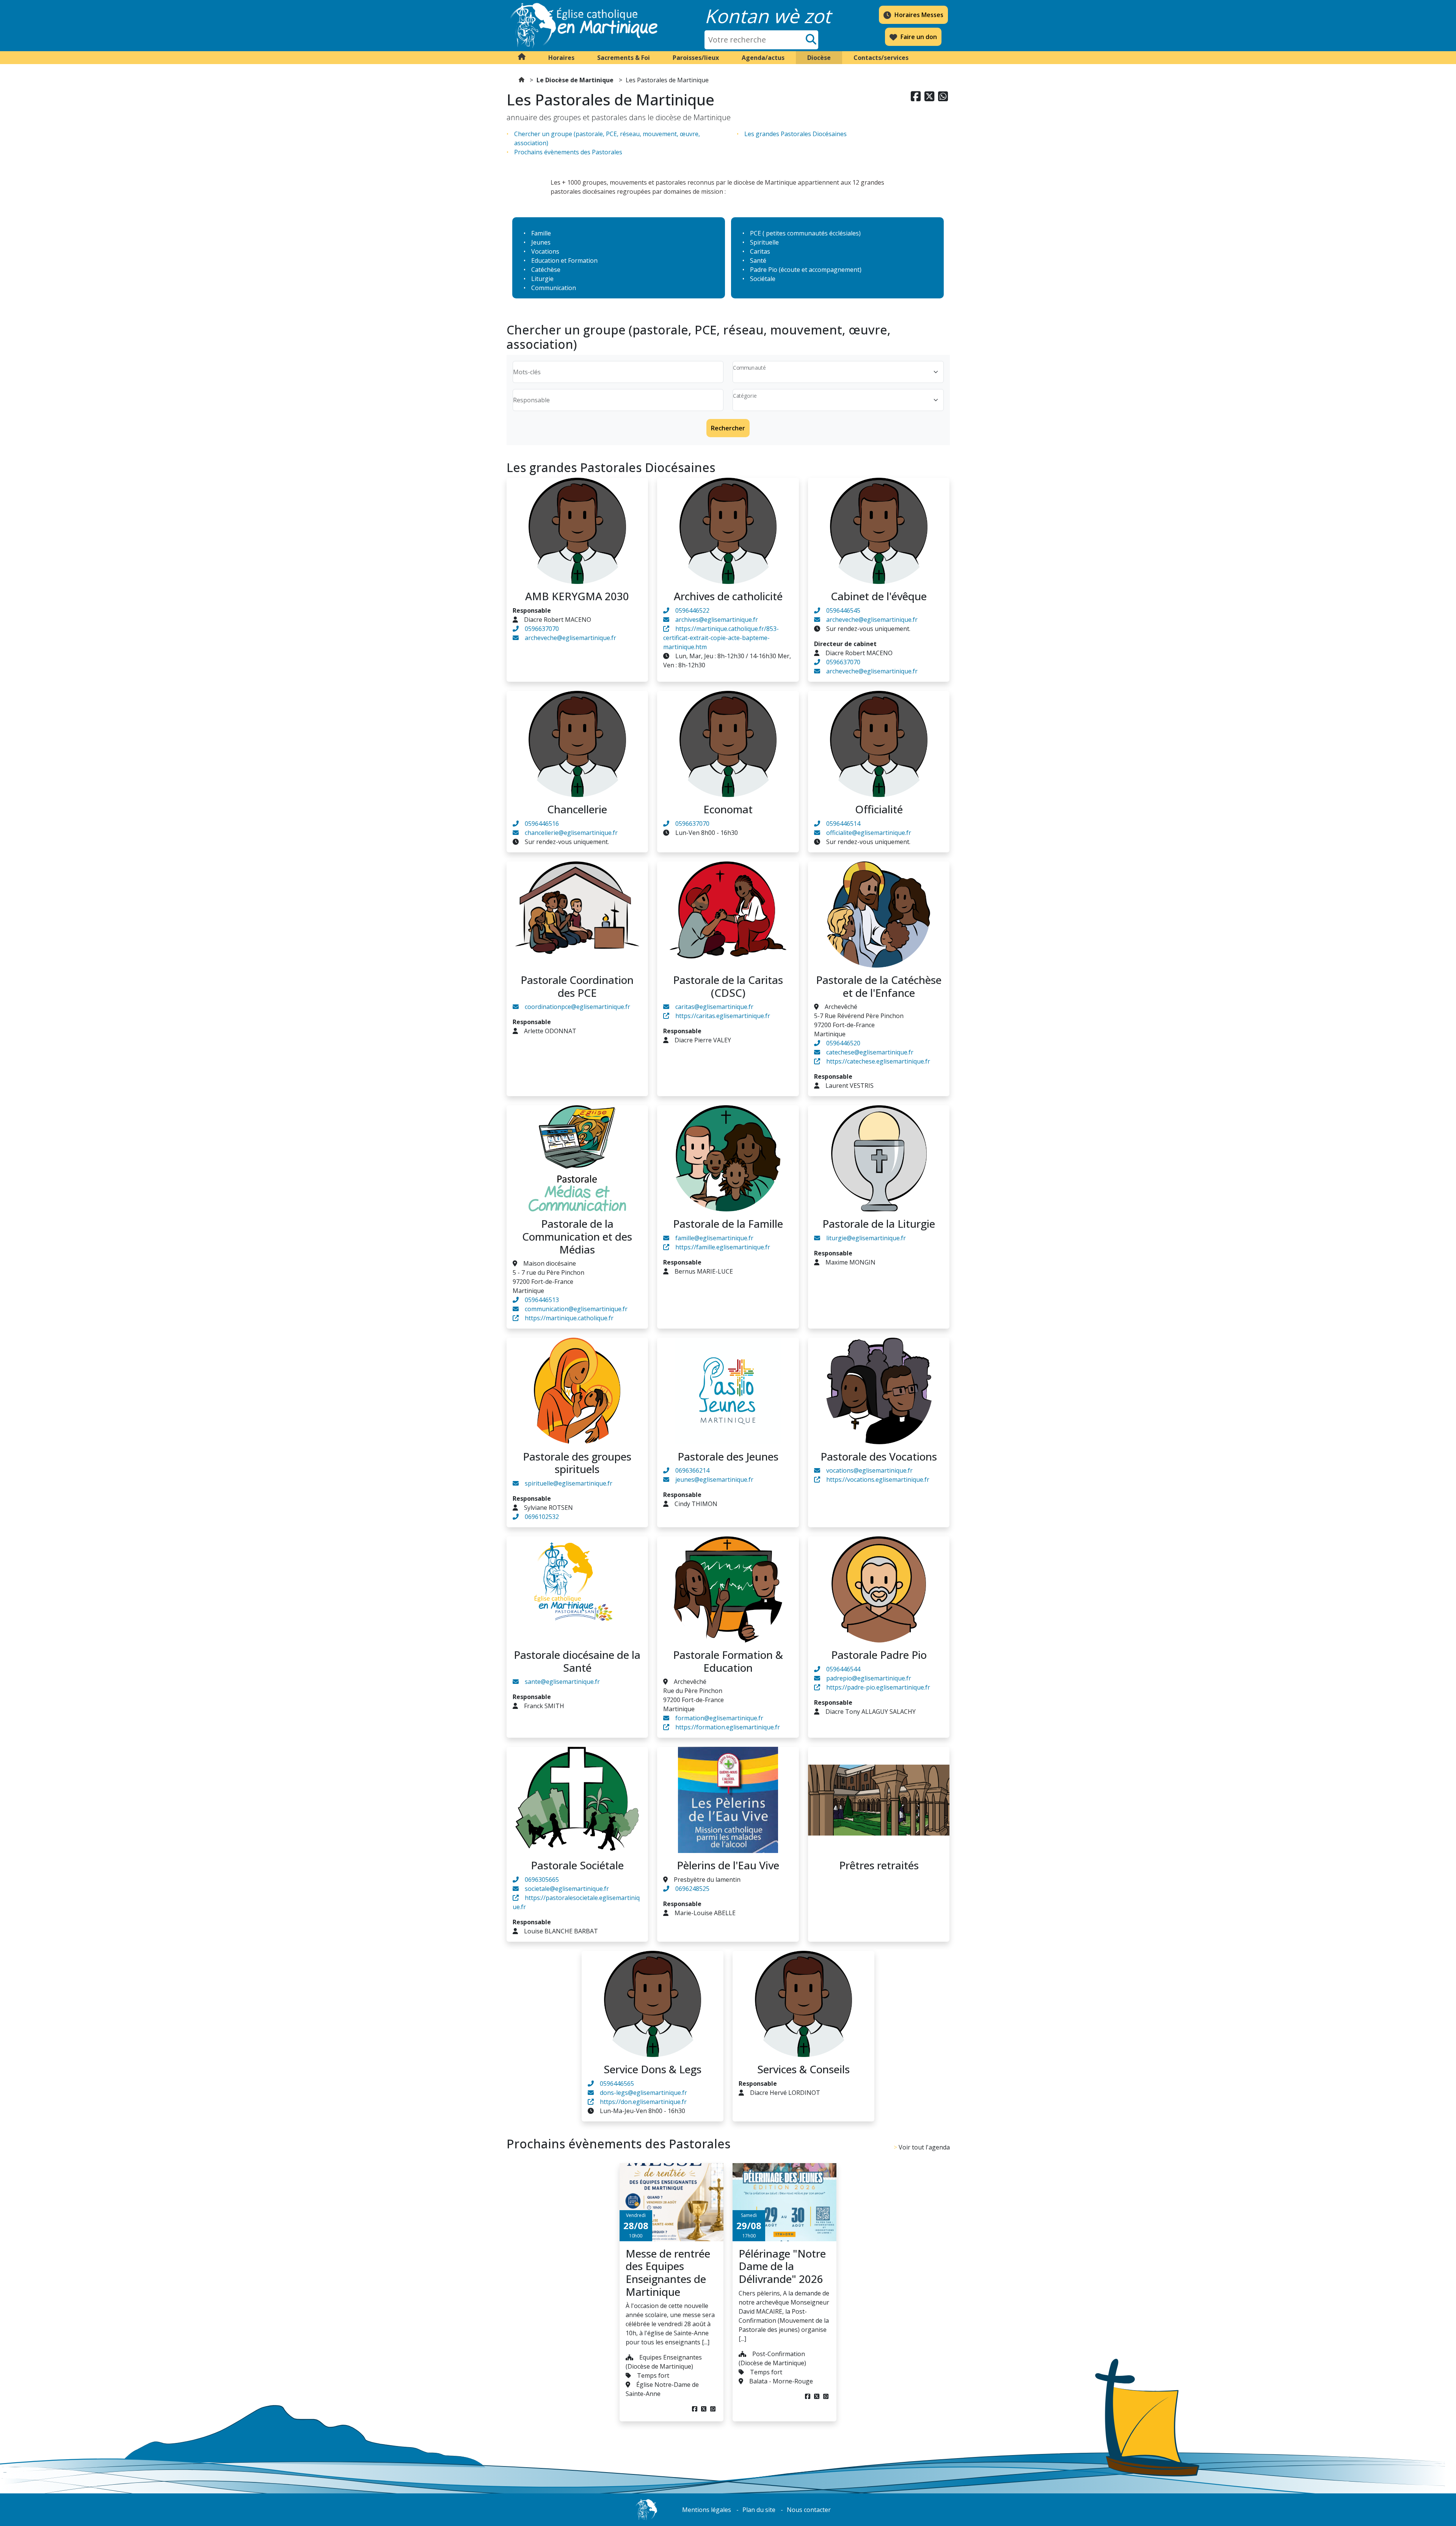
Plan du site (759, 2510)
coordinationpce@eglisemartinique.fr (577, 1007)
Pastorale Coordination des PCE (577, 986)
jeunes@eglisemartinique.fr (714, 1480)
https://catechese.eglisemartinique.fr (878, 1061)
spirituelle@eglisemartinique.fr (569, 1483)
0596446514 (843, 824)
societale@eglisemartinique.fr (567, 1889)
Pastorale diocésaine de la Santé (577, 1661)
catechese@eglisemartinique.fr (870, 1052)
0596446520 (843, 1043)
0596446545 (843, 610)
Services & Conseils (803, 2069)
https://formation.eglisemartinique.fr (728, 1727)
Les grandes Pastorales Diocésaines (795, 134)
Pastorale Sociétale (577, 1865)
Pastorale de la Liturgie (879, 1224)
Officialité (879, 809)
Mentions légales (707, 2510)
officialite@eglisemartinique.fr (869, 833)
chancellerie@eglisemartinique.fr (571, 833)
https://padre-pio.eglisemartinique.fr (878, 1687)
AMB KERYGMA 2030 (577, 596)
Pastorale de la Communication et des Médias (577, 1236)
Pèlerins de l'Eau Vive (728, 1865)
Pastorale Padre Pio (879, 1655)
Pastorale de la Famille (728, 1224)
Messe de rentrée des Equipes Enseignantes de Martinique (668, 2273)
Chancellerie (577, 809)
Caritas (760, 251)
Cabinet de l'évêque (879, 596)
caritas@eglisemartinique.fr (714, 1007)
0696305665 (542, 1880)
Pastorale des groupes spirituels (577, 1463)
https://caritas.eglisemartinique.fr (723, 1016)
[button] (561, 58)
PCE (755, 233)
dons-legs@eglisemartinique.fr (643, 2093)
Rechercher (728, 428)
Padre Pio (764, 270)
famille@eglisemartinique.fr (714, 1238)
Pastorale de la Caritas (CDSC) (728, 986)
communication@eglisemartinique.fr (576, 1309)
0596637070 (542, 629)
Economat (728, 809)
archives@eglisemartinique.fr (717, 620)
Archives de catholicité (728, 596)
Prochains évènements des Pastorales (568, 152)
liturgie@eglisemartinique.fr (866, 1238)
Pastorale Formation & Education (728, 1661)
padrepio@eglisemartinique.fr (869, 1678)
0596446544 (843, 1669)
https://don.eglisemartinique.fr (643, 2102)
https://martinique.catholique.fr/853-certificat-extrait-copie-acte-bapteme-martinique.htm (721, 638)
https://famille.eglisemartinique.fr (723, 1247)
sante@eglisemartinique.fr (562, 1682)
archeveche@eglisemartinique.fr (570, 638)
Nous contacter (809, 2510)
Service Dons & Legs (653, 2069)
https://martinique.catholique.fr (569, 1318)
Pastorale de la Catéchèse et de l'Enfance (879, 986)
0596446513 (542, 1300)
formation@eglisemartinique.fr (719, 1718)
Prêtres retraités (879, 1865)
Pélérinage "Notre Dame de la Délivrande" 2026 (782, 2266)
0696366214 (692, 1470)
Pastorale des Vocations (879, 1456)
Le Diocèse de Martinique (575, 80)
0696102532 (542, 1517)
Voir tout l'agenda (924, 2147)
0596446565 (617, 2084)
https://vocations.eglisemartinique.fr (878, 1480)
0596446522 (692, 610)
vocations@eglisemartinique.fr (869, 1470)
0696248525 (692, 1889)
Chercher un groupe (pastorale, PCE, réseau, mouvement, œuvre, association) (607, 138)
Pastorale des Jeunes (728, 1456)
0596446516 (542, 824)
